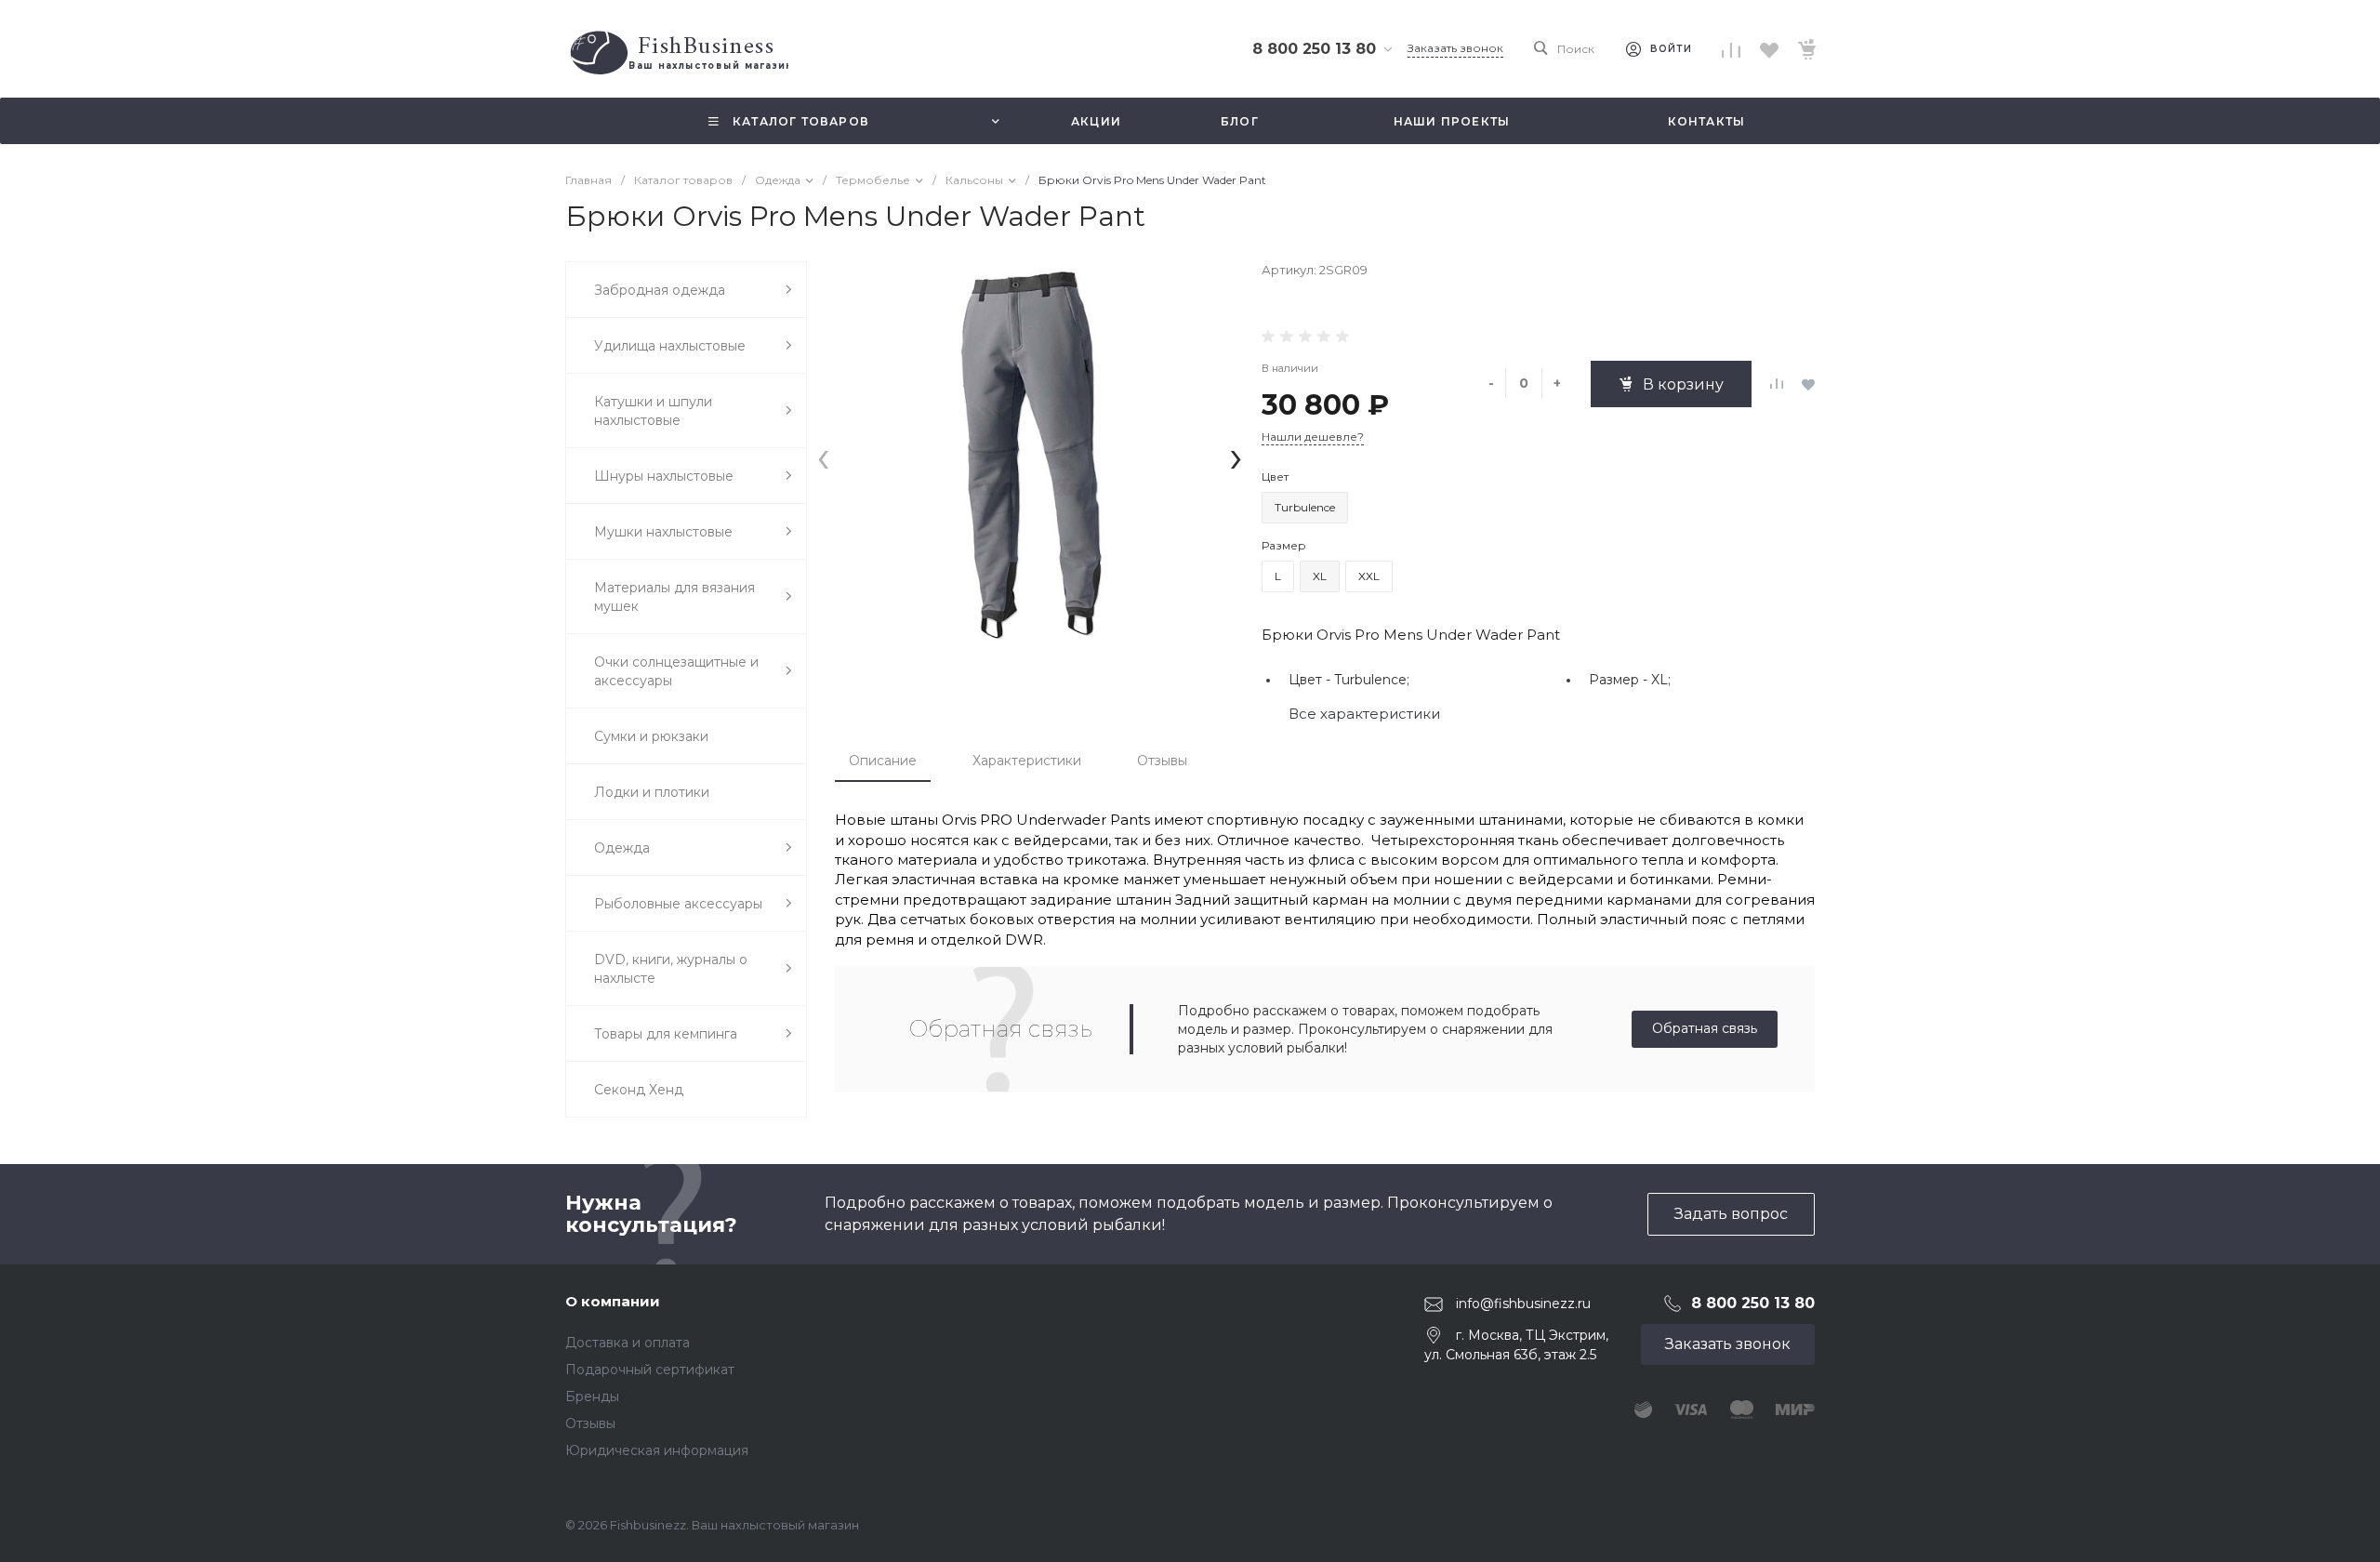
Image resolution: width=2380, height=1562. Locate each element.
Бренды (592, 1397)
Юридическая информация (657, 1450)
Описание (883, 761)
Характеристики (1027, 761)
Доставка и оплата (628, 1343)
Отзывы (1162, 761)
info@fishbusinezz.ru (1523, 1304)
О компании (613, 1301)
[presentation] (823, 456)
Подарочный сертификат (650, 1370)
